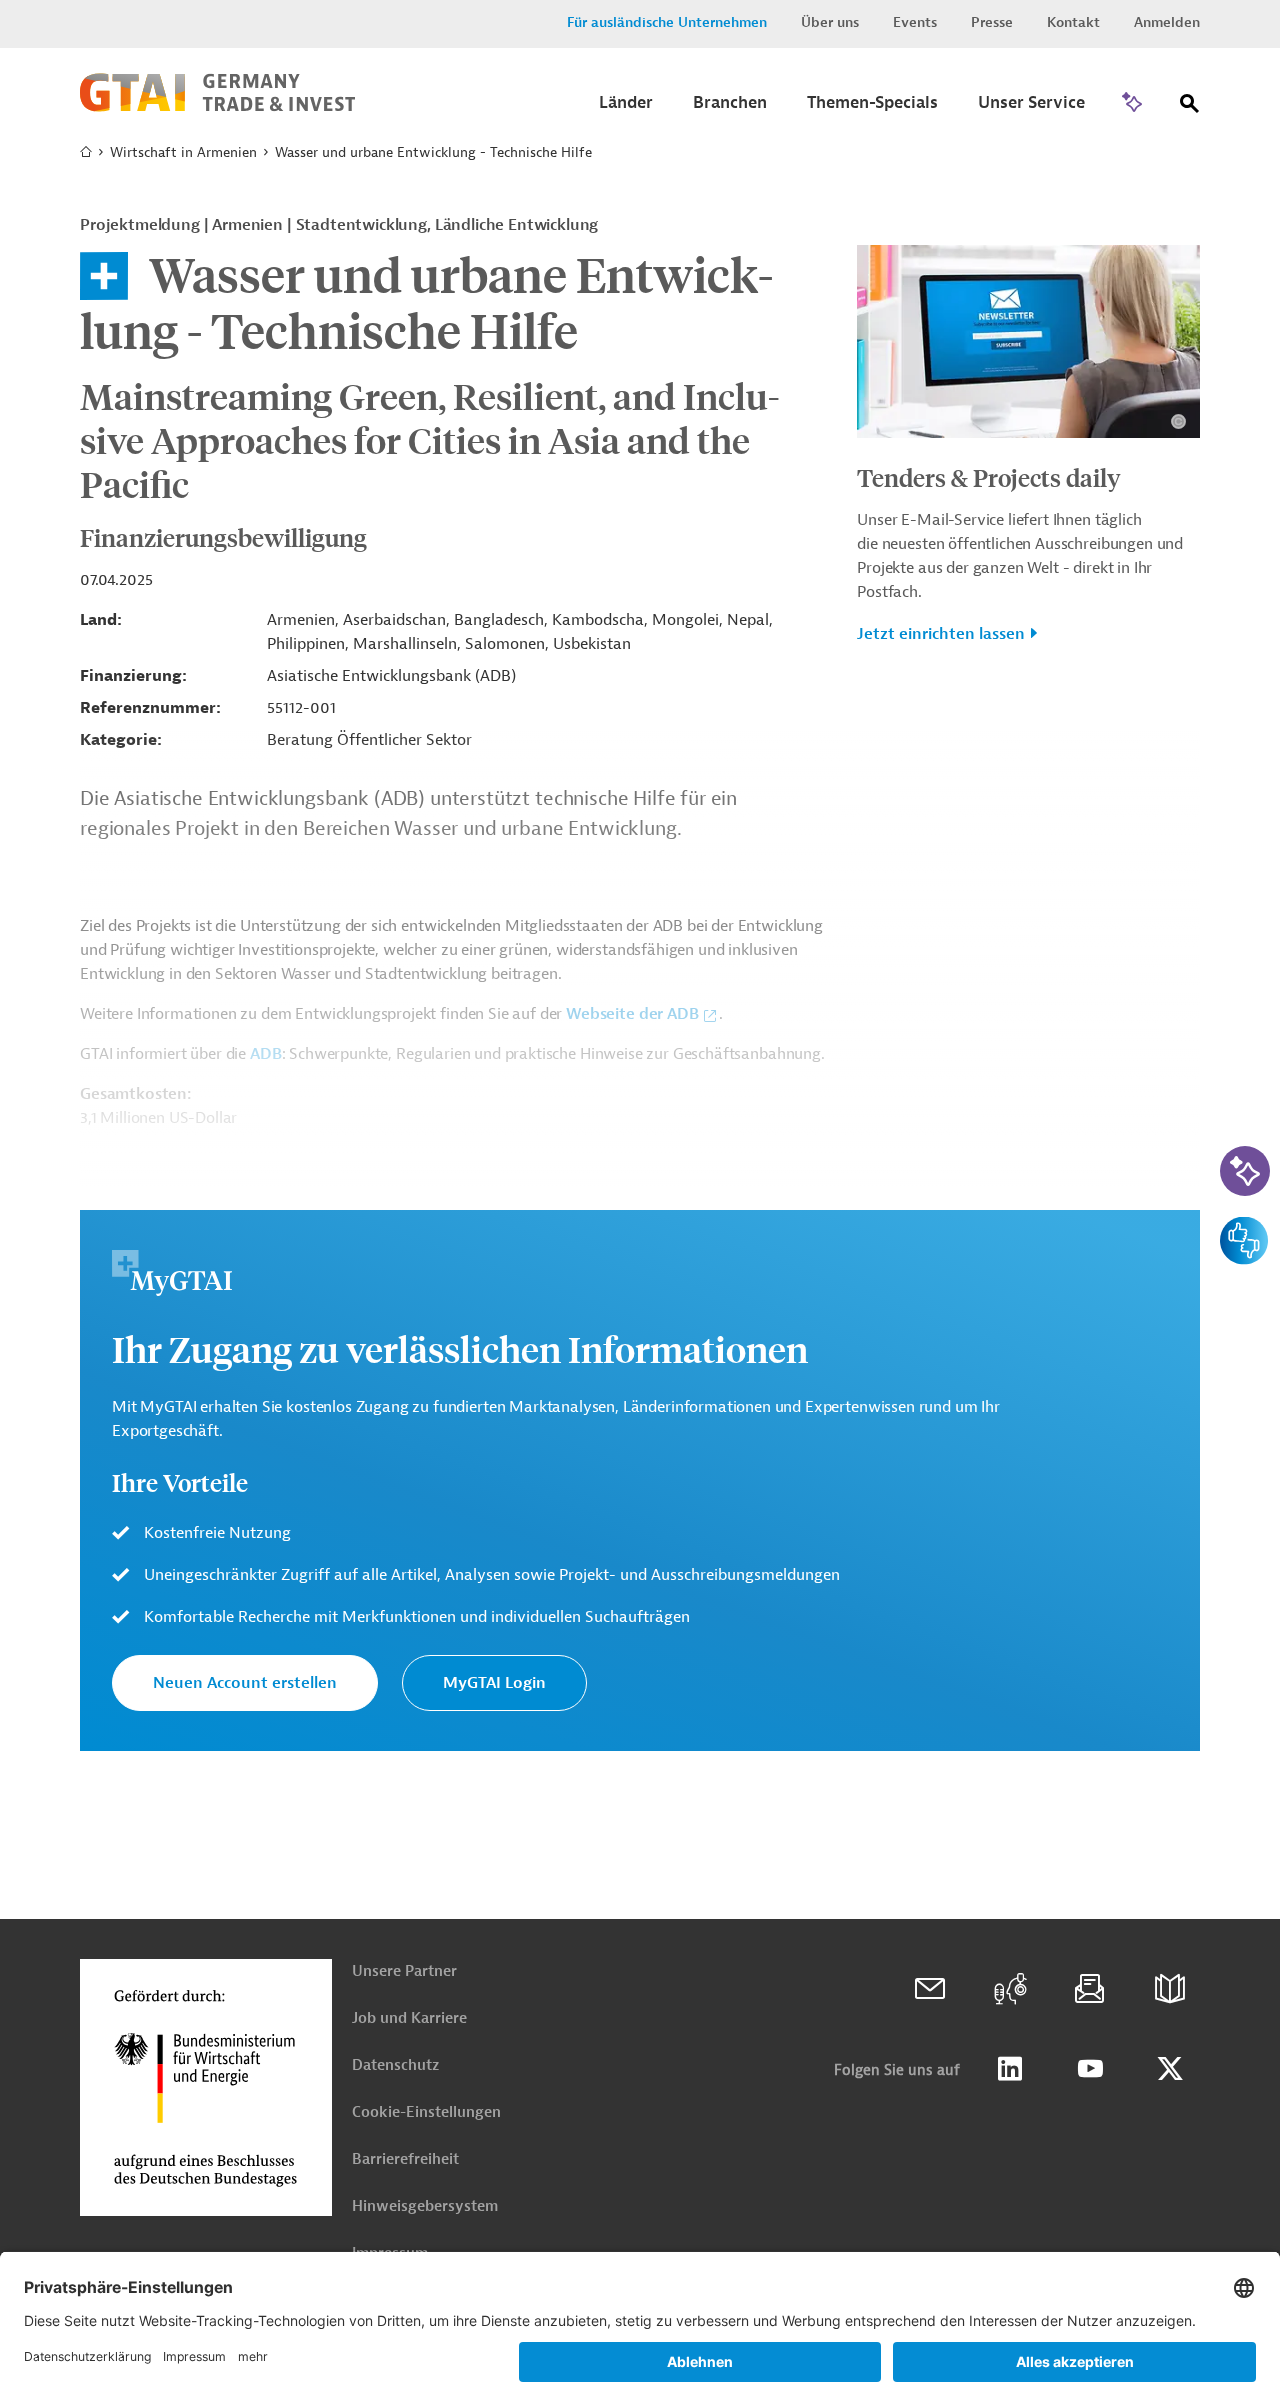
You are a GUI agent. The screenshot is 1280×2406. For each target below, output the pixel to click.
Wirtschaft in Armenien (183, 152)
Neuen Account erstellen (245, 1683)
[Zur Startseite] (217, 107)
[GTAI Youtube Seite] (1090, 2069)
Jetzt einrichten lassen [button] (941, 634)
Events (915, 22)
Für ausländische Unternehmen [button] (667, 22)
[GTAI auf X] (1170, 2069)
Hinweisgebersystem (425, 2206)
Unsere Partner (404, 1971)
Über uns (830, 22)
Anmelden (1167, 22)
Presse (992, 22)
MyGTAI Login (494, 1683)
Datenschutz (395, 2065)
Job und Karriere (409, 2018)
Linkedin (1010, 2069)
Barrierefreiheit (405, 2159)
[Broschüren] (1170, 1989)
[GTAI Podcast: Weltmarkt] (1010, 1989)
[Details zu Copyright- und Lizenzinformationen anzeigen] (1178, 421)
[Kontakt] (930, 1989)
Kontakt (1073, 22)
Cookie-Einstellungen (426, 2112)
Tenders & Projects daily (989, 477)
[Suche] (1190, 107)
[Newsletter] (1090, 1989)
